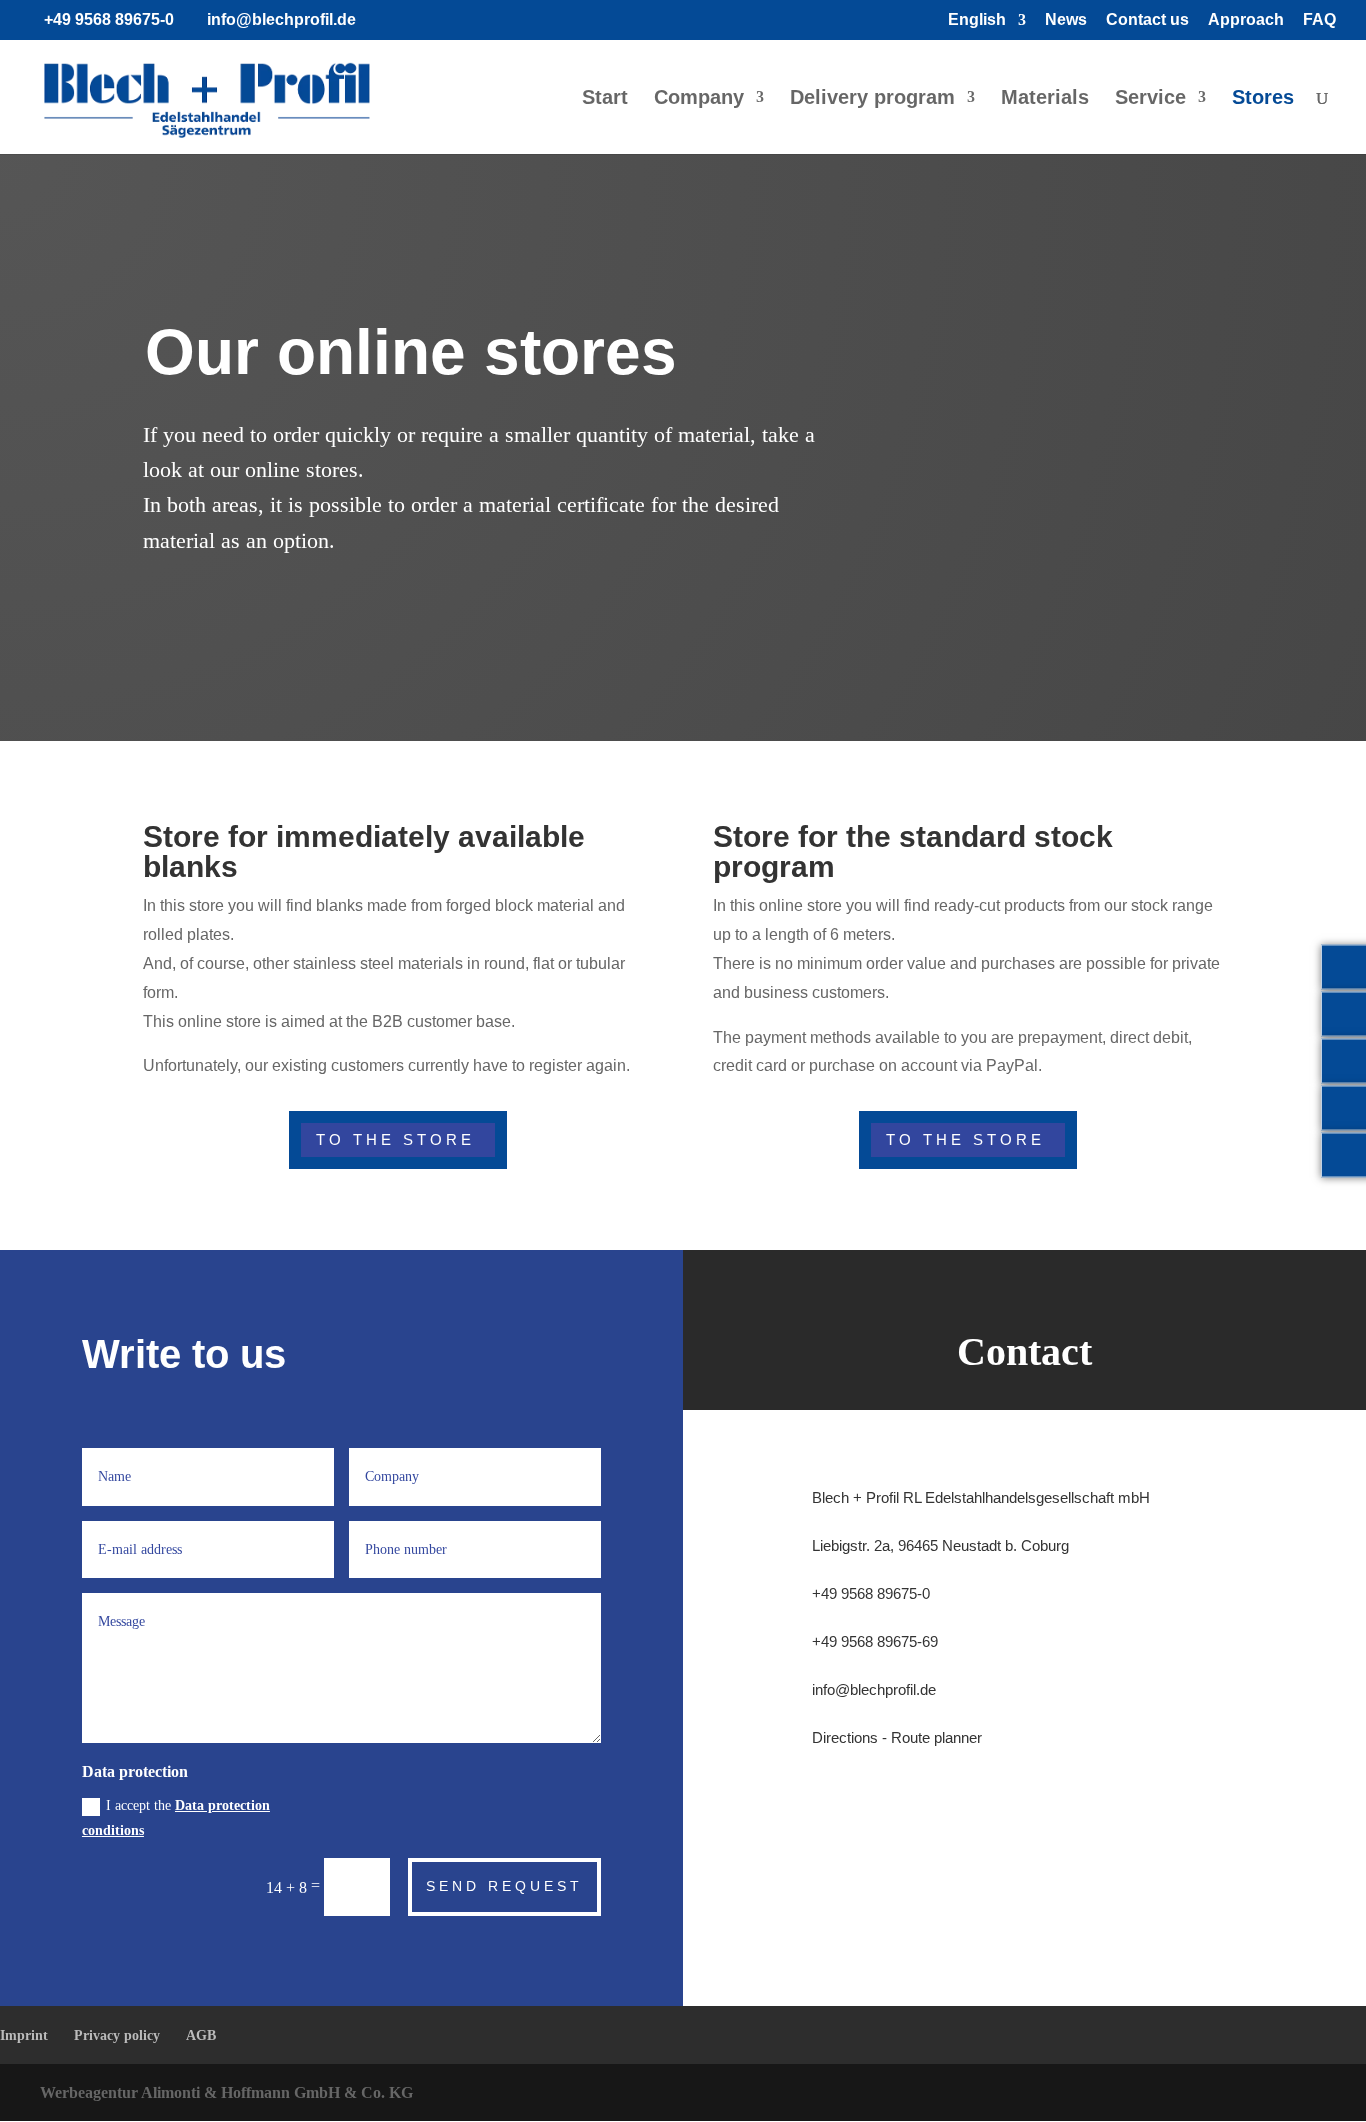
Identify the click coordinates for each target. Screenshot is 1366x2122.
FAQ (1319, 20)
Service (1150, 99)
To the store (395, 1139)
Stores (1263, 99)
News (1066, 20)
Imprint (24, 2035)
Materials (1045, 99)
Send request (504, 1886)
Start (605, 99)
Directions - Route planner (897, 1737)
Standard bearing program (1087, 447)
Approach (1246, 20)
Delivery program (872, 99)
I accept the (176, 1818)
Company (699, 99)
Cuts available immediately (1083, 329)
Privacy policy (117, 2035)
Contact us (1147, 20)
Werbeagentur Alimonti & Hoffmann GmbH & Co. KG (226, 2092)
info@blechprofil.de (874, 1689)
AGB (201, 2035)
